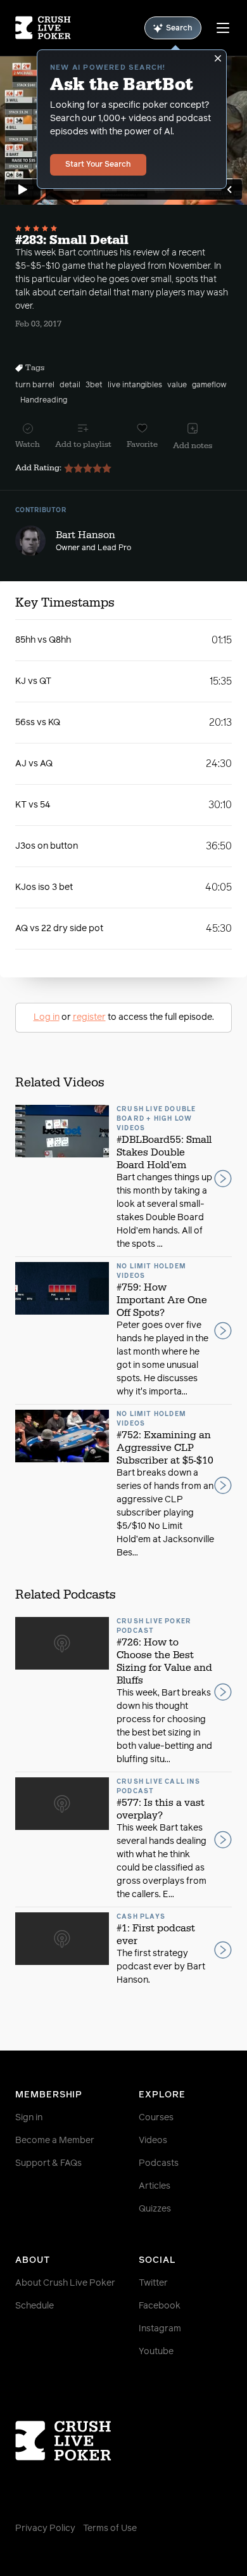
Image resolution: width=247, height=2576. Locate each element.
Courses (156, 2118)
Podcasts (159, 2163)
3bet (94, 385)
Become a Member (55, 2141)
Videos (153, 2141)
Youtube (156, 2352)
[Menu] (223, 28)
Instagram (160, 2329)
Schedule (35, 2306)
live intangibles (135, 385)
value (177, 385)
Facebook (160, 2306)
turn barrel (35, 385)
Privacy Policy (45, 2528)
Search (179, 29)
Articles (155, 2186)
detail (70, 385)
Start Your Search (98, 165)
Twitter (153, 2283)
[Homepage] (43, 28)
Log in (47, 1017)
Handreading (44, 401)
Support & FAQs (48, 2163)
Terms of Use (110, 2528)
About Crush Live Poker (65, 2283)
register (89, 1017)
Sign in (29, 2118)
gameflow (209, 385)
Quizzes (155, 2209)
